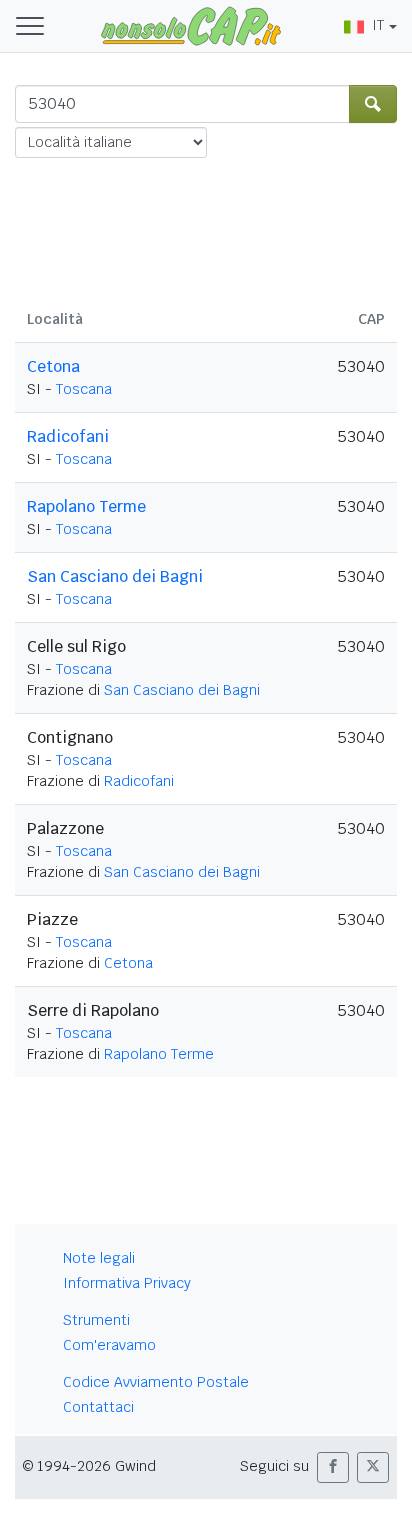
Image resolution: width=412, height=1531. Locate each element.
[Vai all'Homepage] (191, 25)
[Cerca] (373, 104)
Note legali (99, 1258)
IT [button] (378, 25)
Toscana (84, 389)
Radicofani (68, 436)
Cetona (53, 366)
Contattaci (98, 1407)
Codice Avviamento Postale (156, 1382)
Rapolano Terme (86, 506)
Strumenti (96, 1320)
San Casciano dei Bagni (115, 576)
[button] (333, 1467)
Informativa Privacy (127, 1283)
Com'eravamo (109, 1345)
